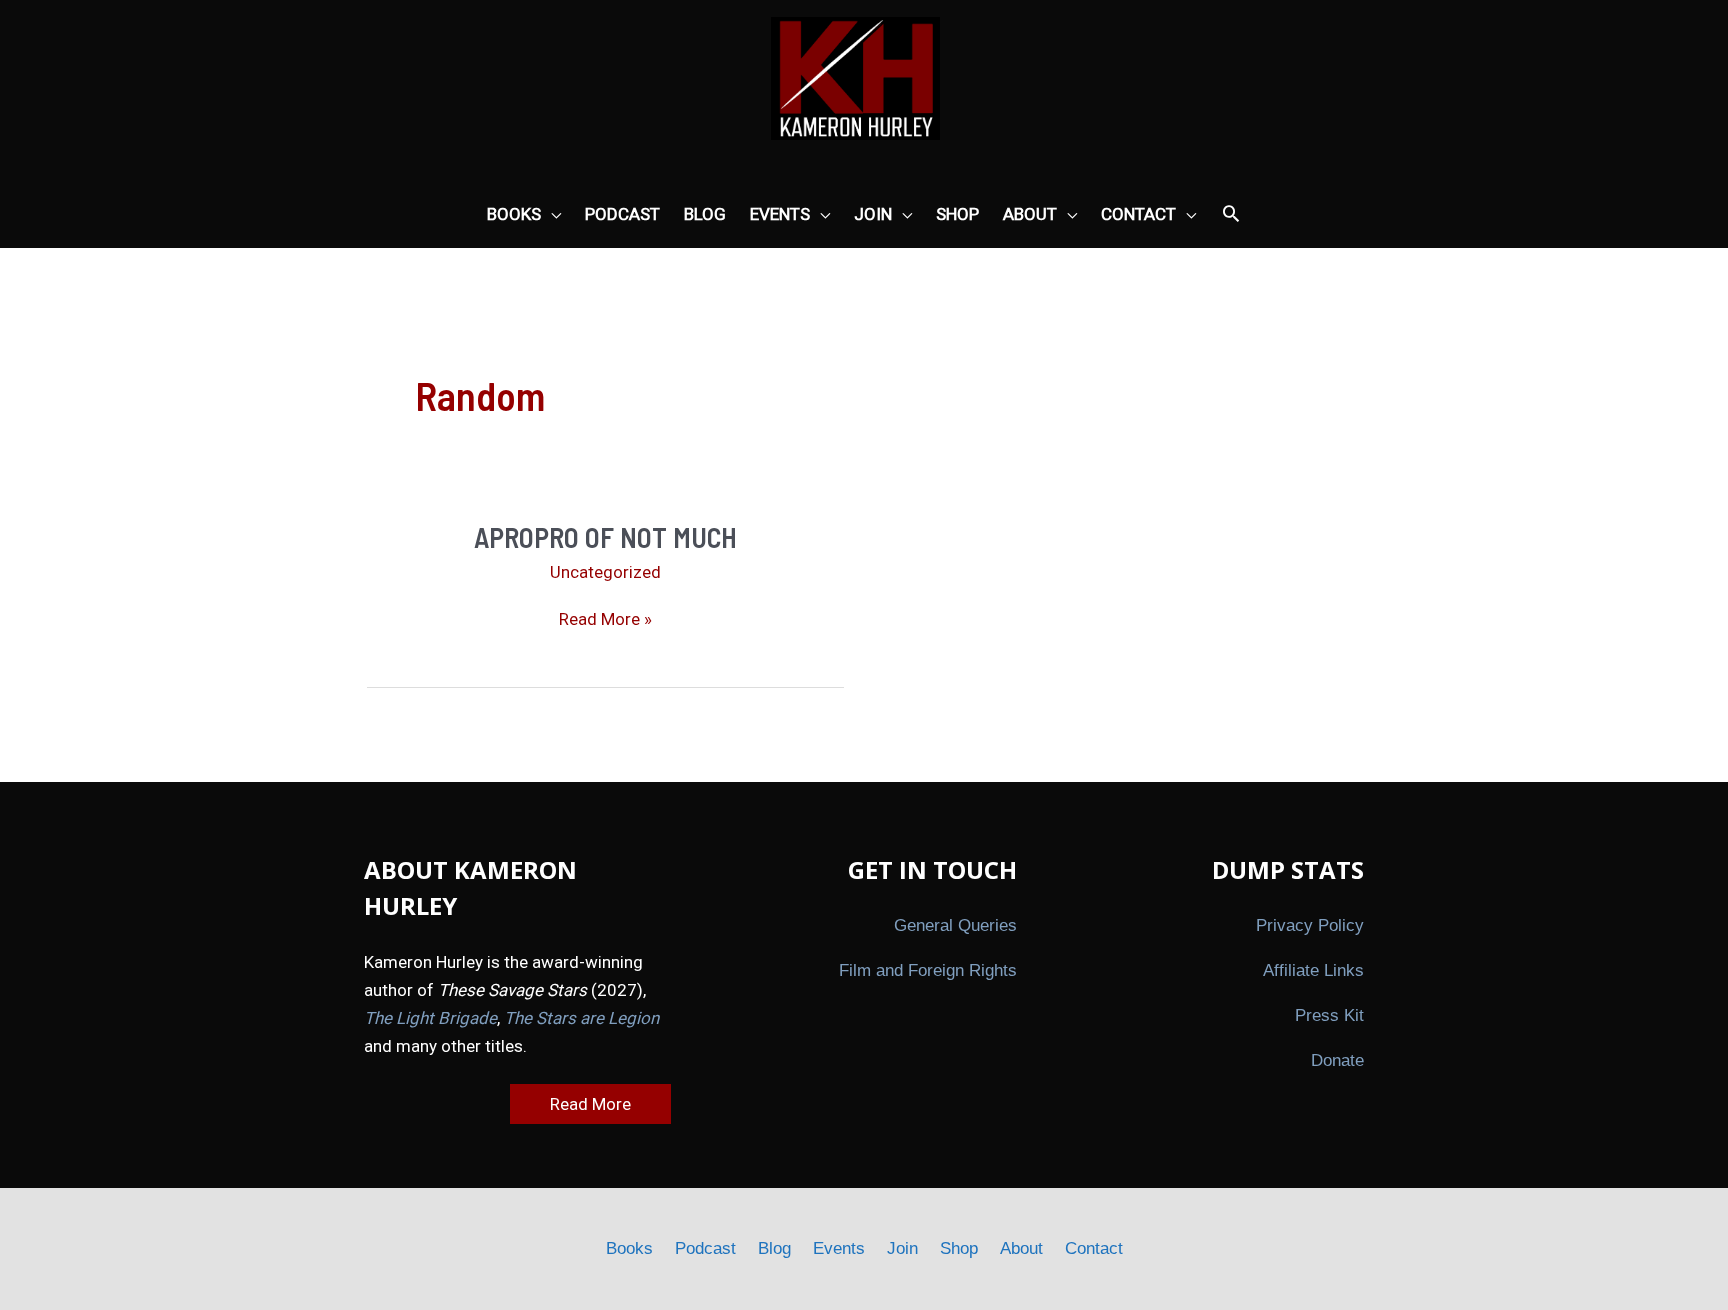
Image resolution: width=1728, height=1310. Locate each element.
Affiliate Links (1313, 970)
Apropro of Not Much (605, 537)
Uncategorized (605, 572)
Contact (1094, 1248)
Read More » (605, 620)
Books (629, 1248)
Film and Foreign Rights (928, 970)
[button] (1231, 215)
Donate (1337, 1060)
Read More (590, 1104)
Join (902, 1248)
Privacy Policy (1310, 925)
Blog (774, 1248)
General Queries (955, 925)
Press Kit (1329, 1015)
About (1021, 1248)
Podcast (705, 1248)
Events (839, 1248)
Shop (959, 1248)
